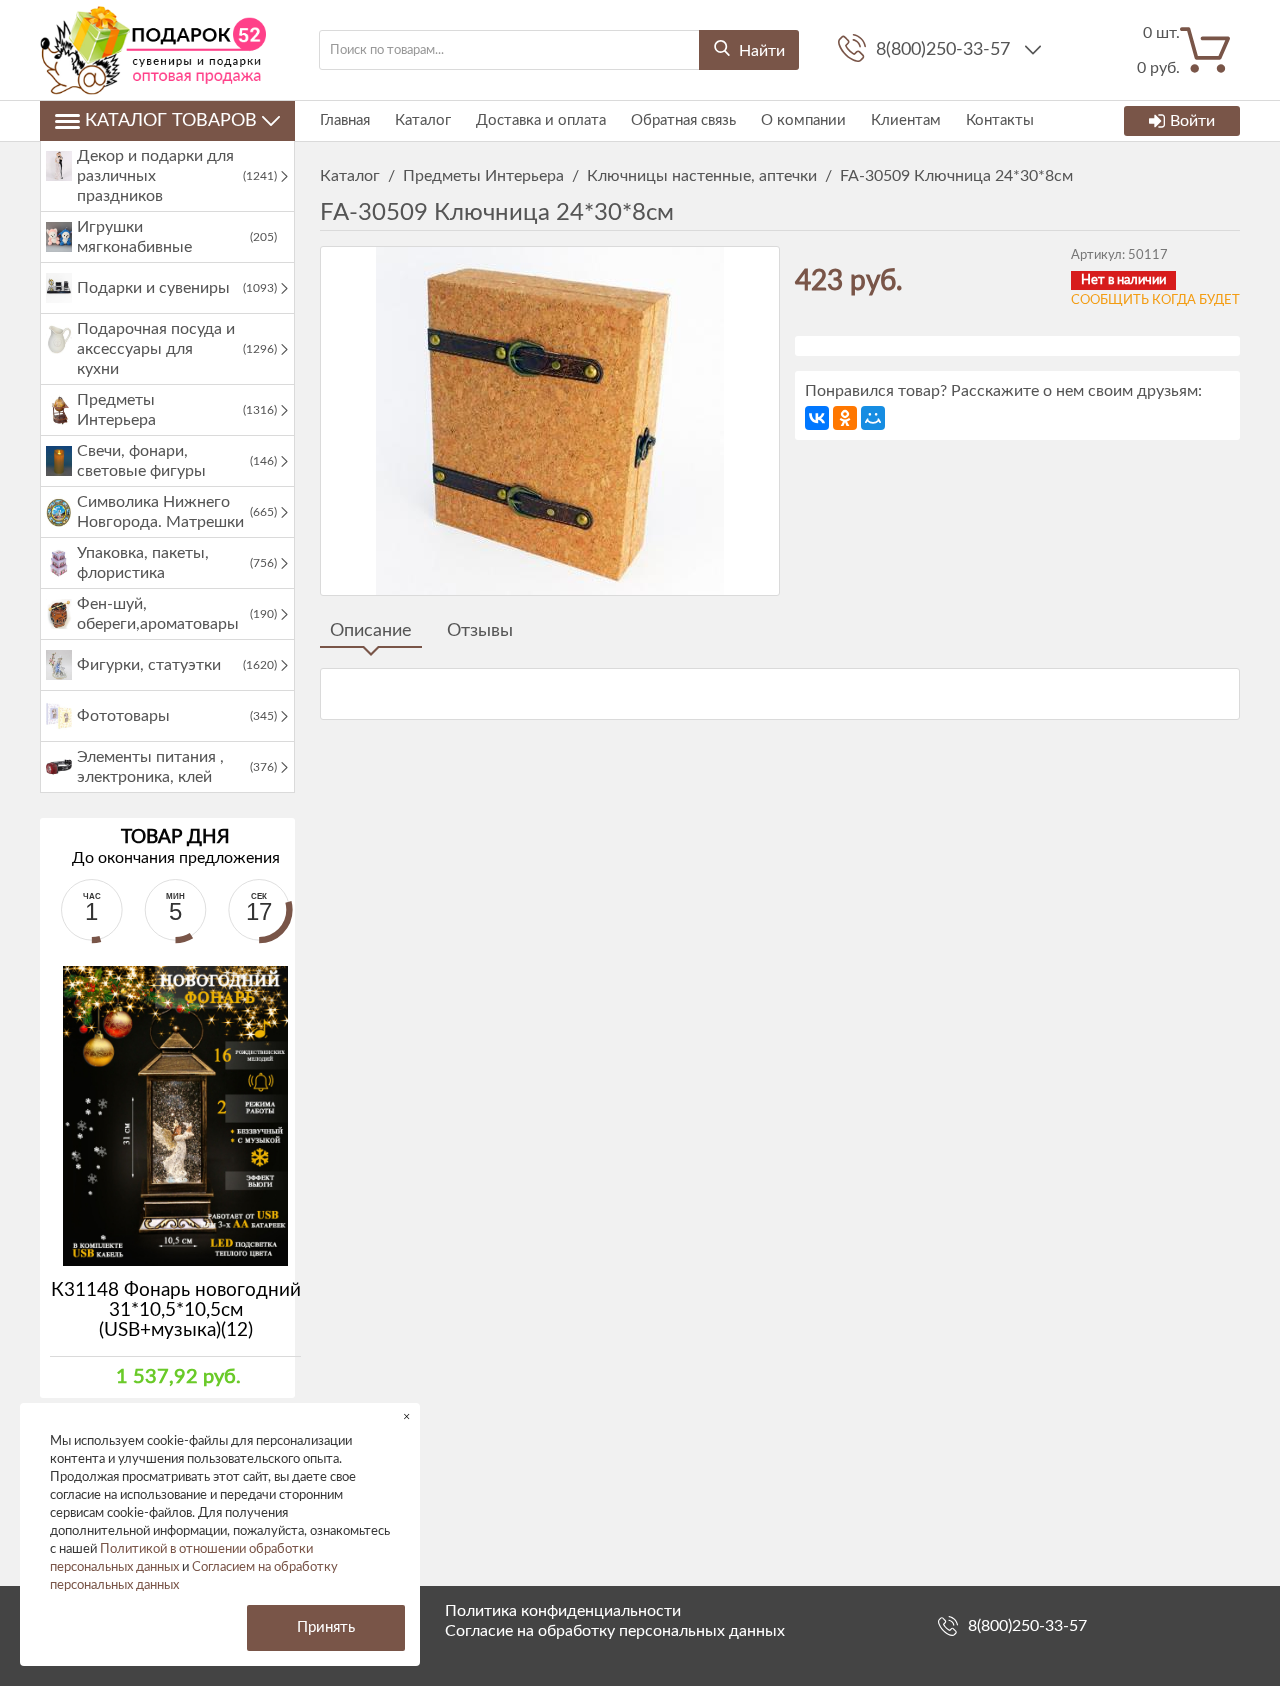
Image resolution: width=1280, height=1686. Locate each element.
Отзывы (480, 631)
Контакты (1000, 120)
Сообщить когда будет (1155, 300)
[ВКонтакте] (817, 418)
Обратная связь (683, 120)
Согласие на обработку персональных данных (615, 1631)
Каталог (423, 120)
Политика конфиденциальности (563, 1611)
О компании (803, 120)
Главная (345, 120)
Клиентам (906, 120)
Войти (1192, 121)
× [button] (406, 1416)
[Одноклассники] (845, 418)
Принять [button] (326, 1627)
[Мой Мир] (873, 418)
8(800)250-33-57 (945, 50)
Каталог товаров (171, 121)
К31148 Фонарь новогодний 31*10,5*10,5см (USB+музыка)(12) (176, 1310)
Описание (371, 631)
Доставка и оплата (541, 120)
